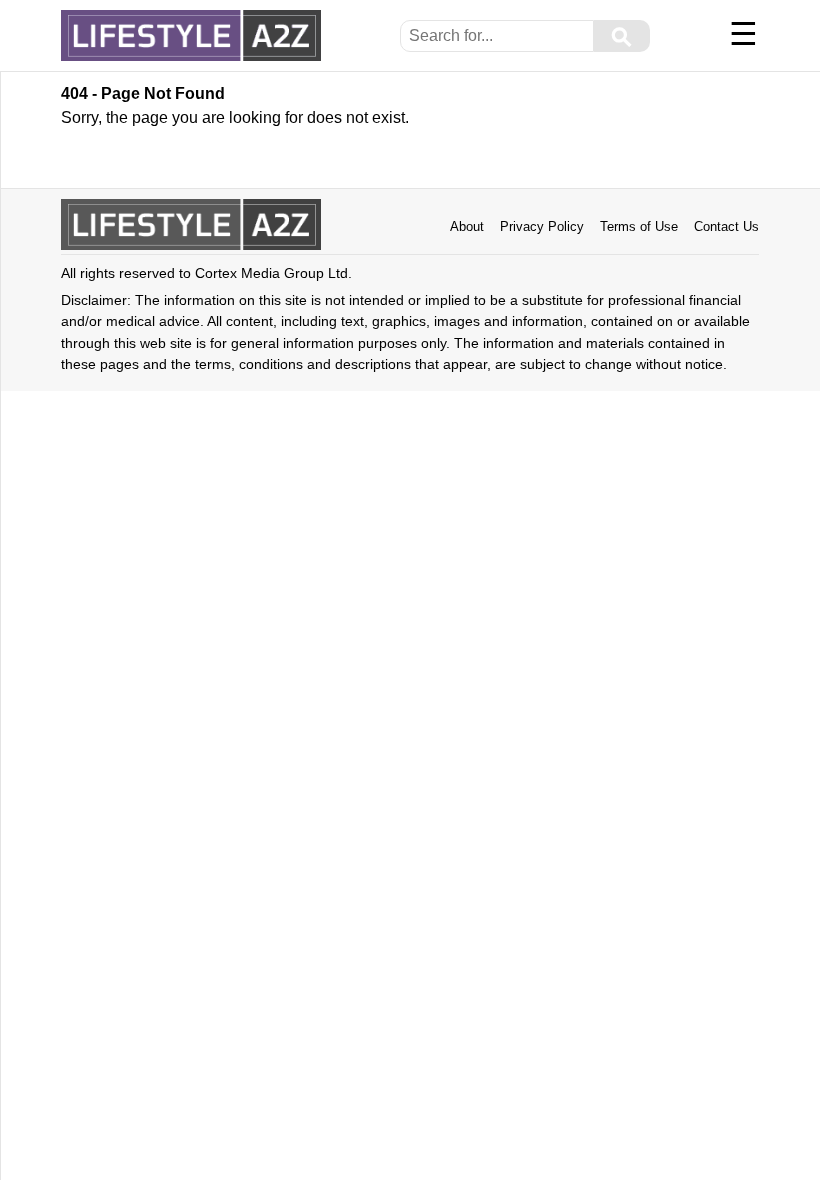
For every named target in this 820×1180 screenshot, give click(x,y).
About (467, 226)
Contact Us (726, 226)
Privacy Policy (542, 226)
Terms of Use (639, 226)
